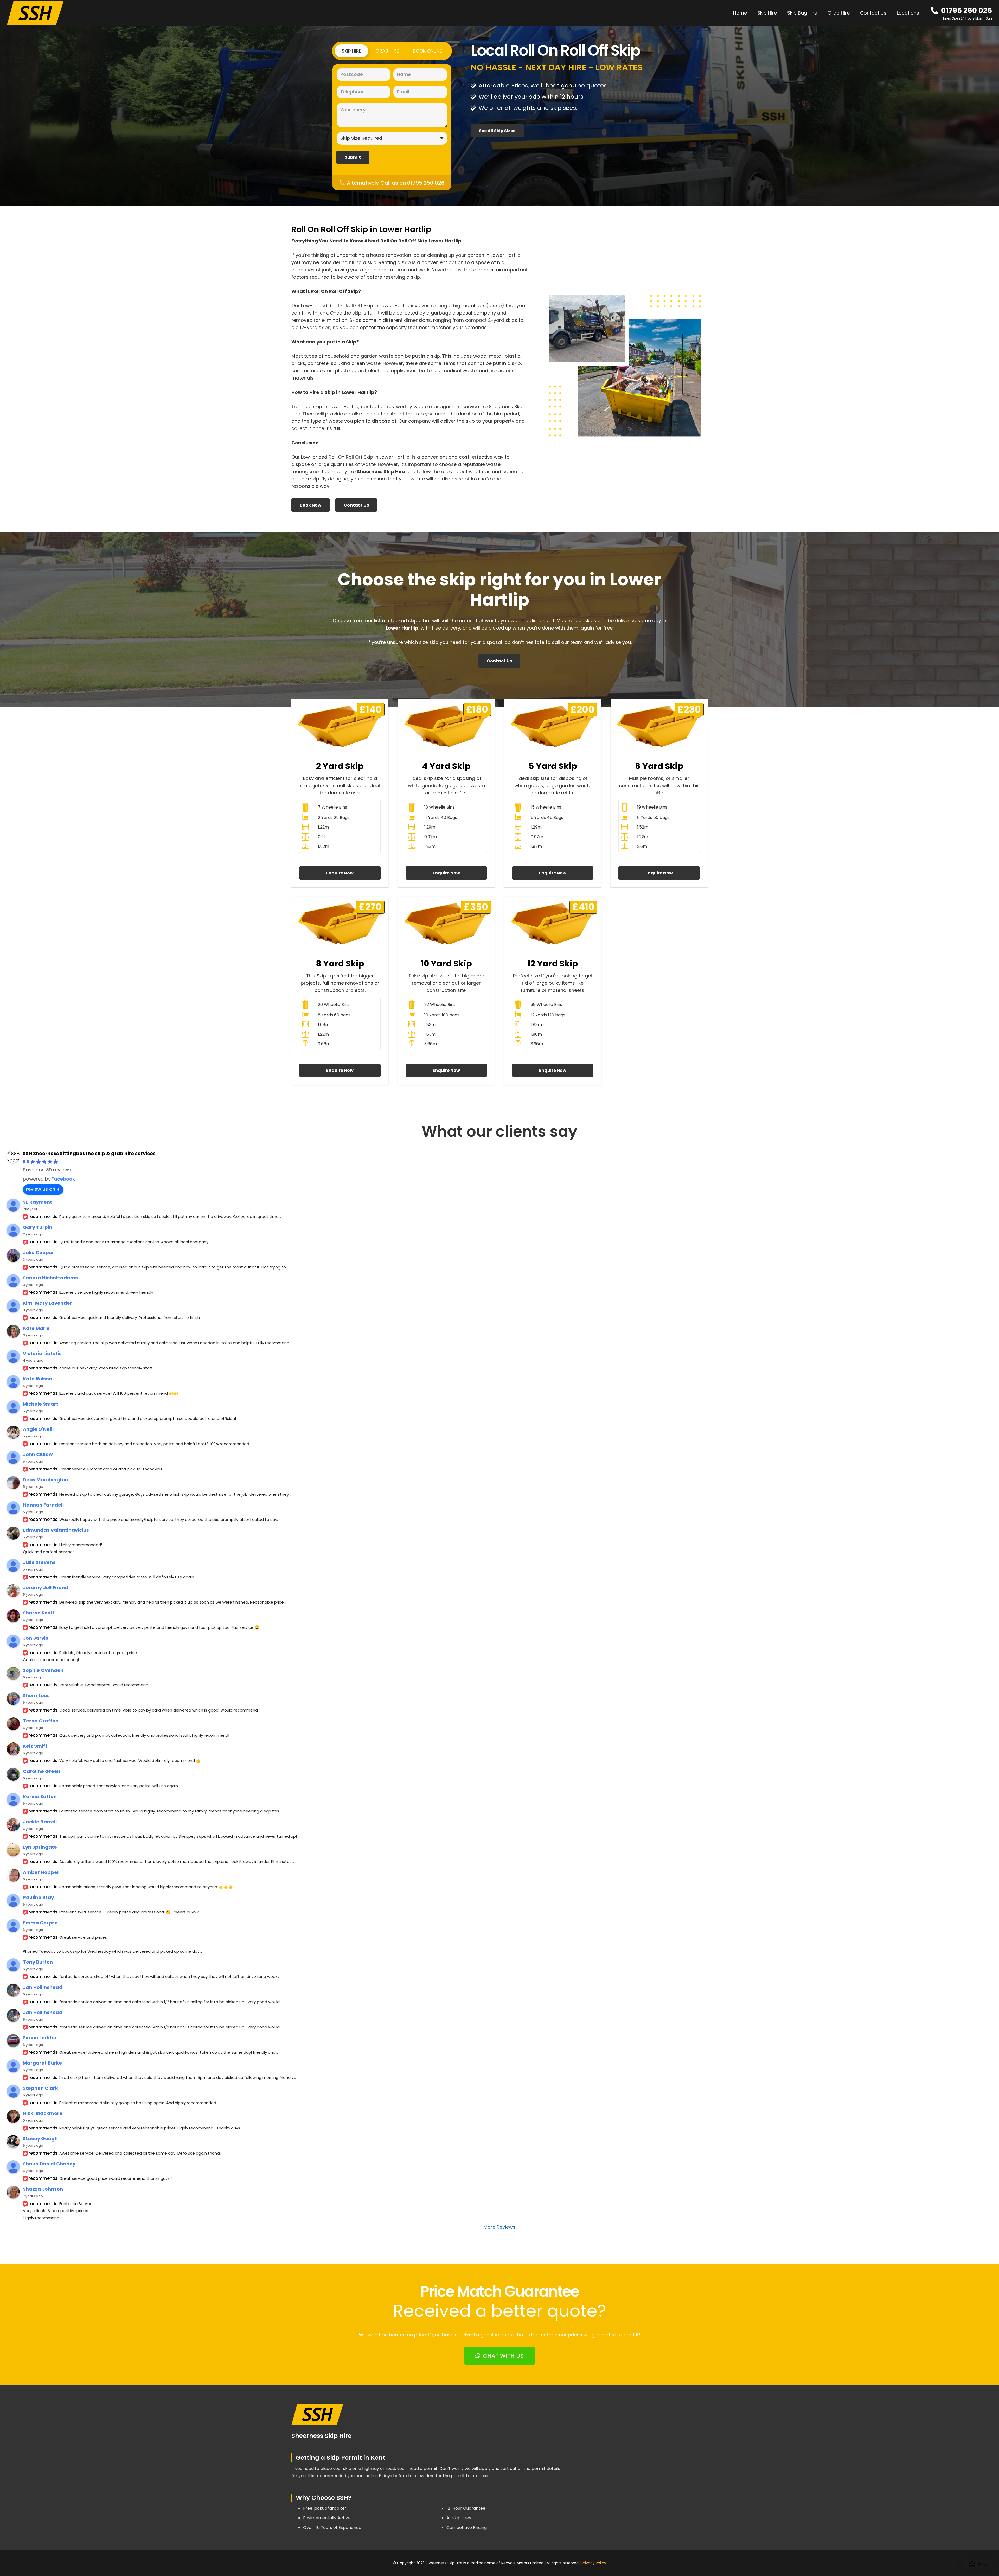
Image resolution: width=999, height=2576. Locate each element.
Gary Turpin (38, 1227)
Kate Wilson (37, 1379)
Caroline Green (42, 1771)
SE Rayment (37, 1202)
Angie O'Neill (38, 1429)
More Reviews (499, 2227)
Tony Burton (38, 1962)
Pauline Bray (38, 1897)
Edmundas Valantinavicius (56, 1530)
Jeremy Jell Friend (46, 1588)
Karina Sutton (40, 1796)
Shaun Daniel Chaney (49, 2164)
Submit (353, 157)
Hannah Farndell (43, 1505)
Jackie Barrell (40, 1822)
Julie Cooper (39, 1252)
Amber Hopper (41, 1872)
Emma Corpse (40, 1923)
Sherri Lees (36, 1696)
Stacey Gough (40, 2139)
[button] (922, 13)
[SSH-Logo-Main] (35, 13)
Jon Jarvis (36, 1638)
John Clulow (38, 1454)
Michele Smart (41, 1404)
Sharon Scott (39, 1613)
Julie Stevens (39, 1562)
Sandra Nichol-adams (50, 1278)
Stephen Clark (40, 2088)
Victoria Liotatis (42, 1353)
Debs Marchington (46, 1480)
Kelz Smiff (35, 1746)
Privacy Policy (594, 2563)
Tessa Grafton (41, 1721)
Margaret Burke (42, 2063)
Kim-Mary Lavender (47, 1303)
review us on (41, 1189)
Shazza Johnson (43, 2189)
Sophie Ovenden (43, 1670)
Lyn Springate (40, 1847)
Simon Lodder (40, 2038)
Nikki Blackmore (43, 2113)
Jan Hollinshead (43, 1987)
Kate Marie (36, 1328)
